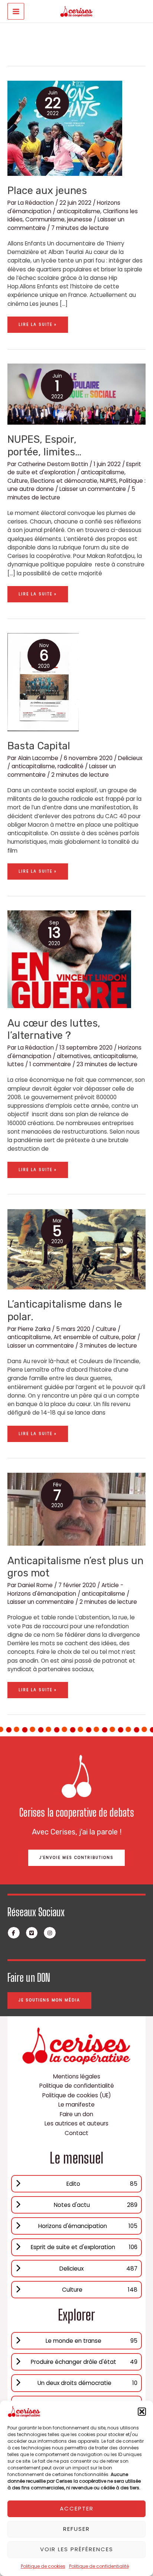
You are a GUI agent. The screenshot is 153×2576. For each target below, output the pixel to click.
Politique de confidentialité (99, 2566)
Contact (76, 2133)
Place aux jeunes (47, 190)
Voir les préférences (77, 2549)
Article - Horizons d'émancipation (65, 1589)
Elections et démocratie (64, 481)
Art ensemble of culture (86, 1337)
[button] (142, 2412)
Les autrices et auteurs (76, 2123)
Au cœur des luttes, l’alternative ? (54, 1029)
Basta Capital (39, 746)
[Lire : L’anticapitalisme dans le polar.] (76, 1249)
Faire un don (76, 2114)
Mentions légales (77, 2076)
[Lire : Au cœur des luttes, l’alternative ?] (69, 959)
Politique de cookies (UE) (77, 2095)
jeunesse (80, 219)
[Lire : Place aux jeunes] (65, 128)
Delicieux (130, 758)
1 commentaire (50, 1064)
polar (129, 1337)
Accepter (77, 2508)
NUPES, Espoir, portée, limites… (44, 446)
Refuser (76, 2529)
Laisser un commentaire (93, 489)
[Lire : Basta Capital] (43, 682)
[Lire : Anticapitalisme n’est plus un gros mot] (76, 1509)
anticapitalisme (79, 211)
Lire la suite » (38, 322)
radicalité (71, 766)
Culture (18, 481)
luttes (16, 1064)
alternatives (74, 1056)
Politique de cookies (43, 2566)
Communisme (45, 219)
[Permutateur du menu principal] (16, 11)
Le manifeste (76, 2105)
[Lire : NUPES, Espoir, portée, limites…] (76, 394)
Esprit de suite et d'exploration (74, 468)
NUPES (108, 481)
